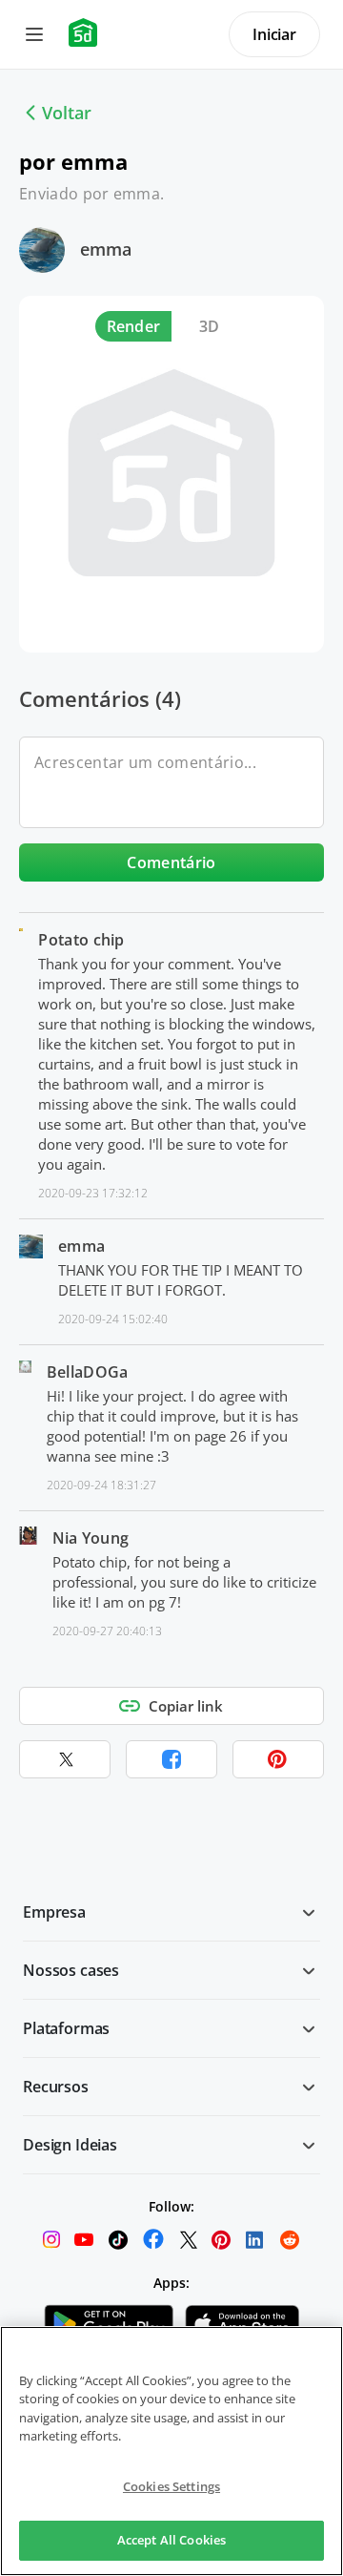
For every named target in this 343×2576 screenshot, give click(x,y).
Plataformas (66, 2028)
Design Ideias (70, 2145)
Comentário (171, 862)
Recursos (56, 2087)
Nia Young (91, 1538)
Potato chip (81, 940)
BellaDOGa (88, 1372)
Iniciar (274, 34)
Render (134, 326)
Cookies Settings (171, 2486)
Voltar (67, 113)
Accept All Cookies (171, 2540)
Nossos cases (71, 1970)
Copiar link (186, 1706)
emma (106, 249)
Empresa (54, 1912)
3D (210, 326)
